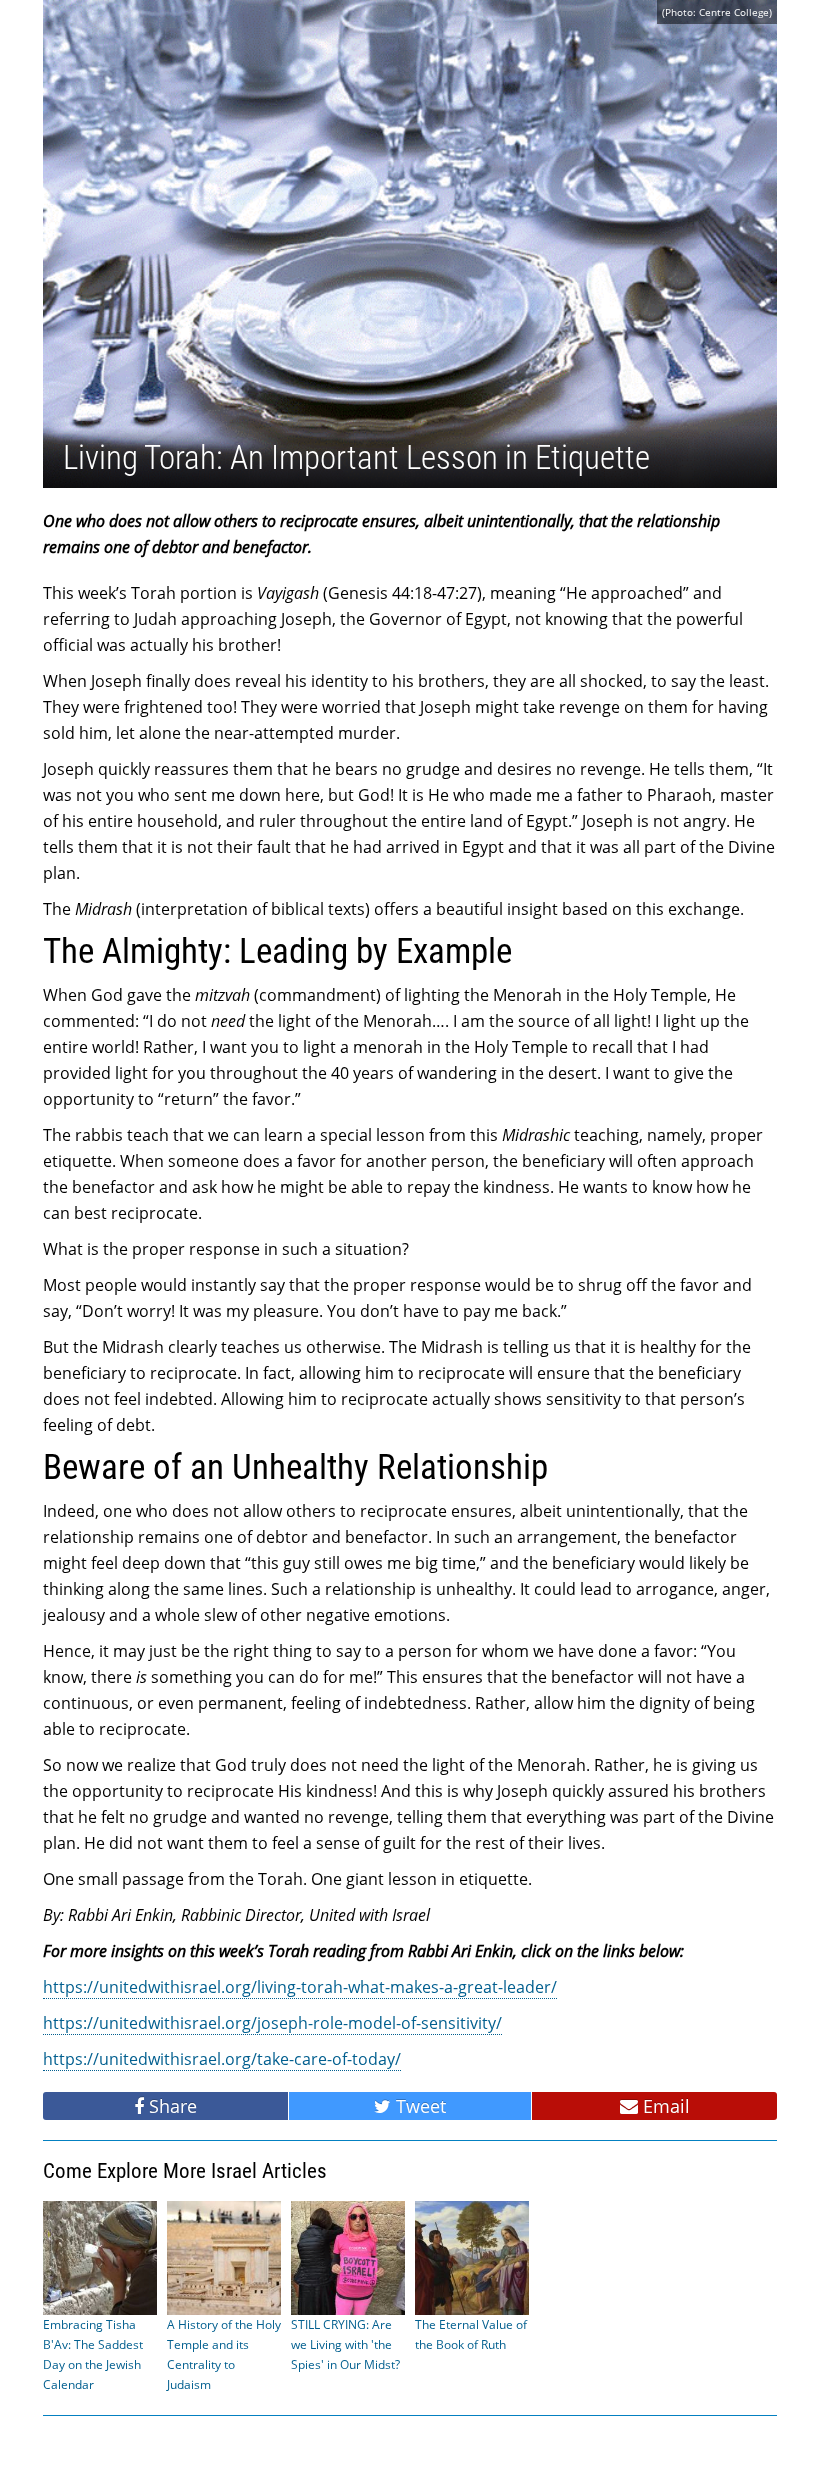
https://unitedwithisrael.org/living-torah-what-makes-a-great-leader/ (300, 1987)
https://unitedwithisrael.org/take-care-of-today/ (222, 2059)
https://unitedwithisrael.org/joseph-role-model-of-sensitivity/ (272, 2023)
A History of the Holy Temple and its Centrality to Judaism (224, 2354)
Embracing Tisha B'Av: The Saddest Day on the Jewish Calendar (93, 2354)
